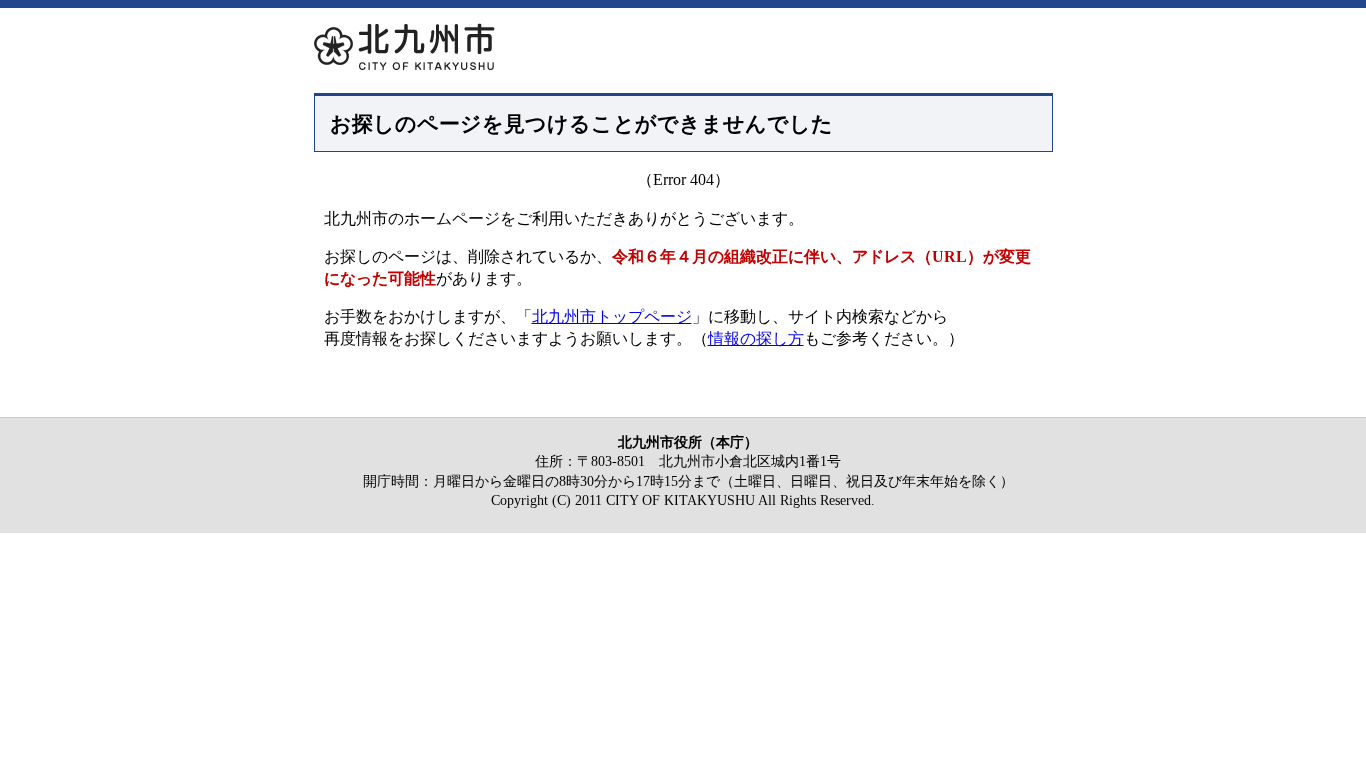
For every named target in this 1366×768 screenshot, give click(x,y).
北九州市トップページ (612, 316)
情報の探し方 (756, 338)
